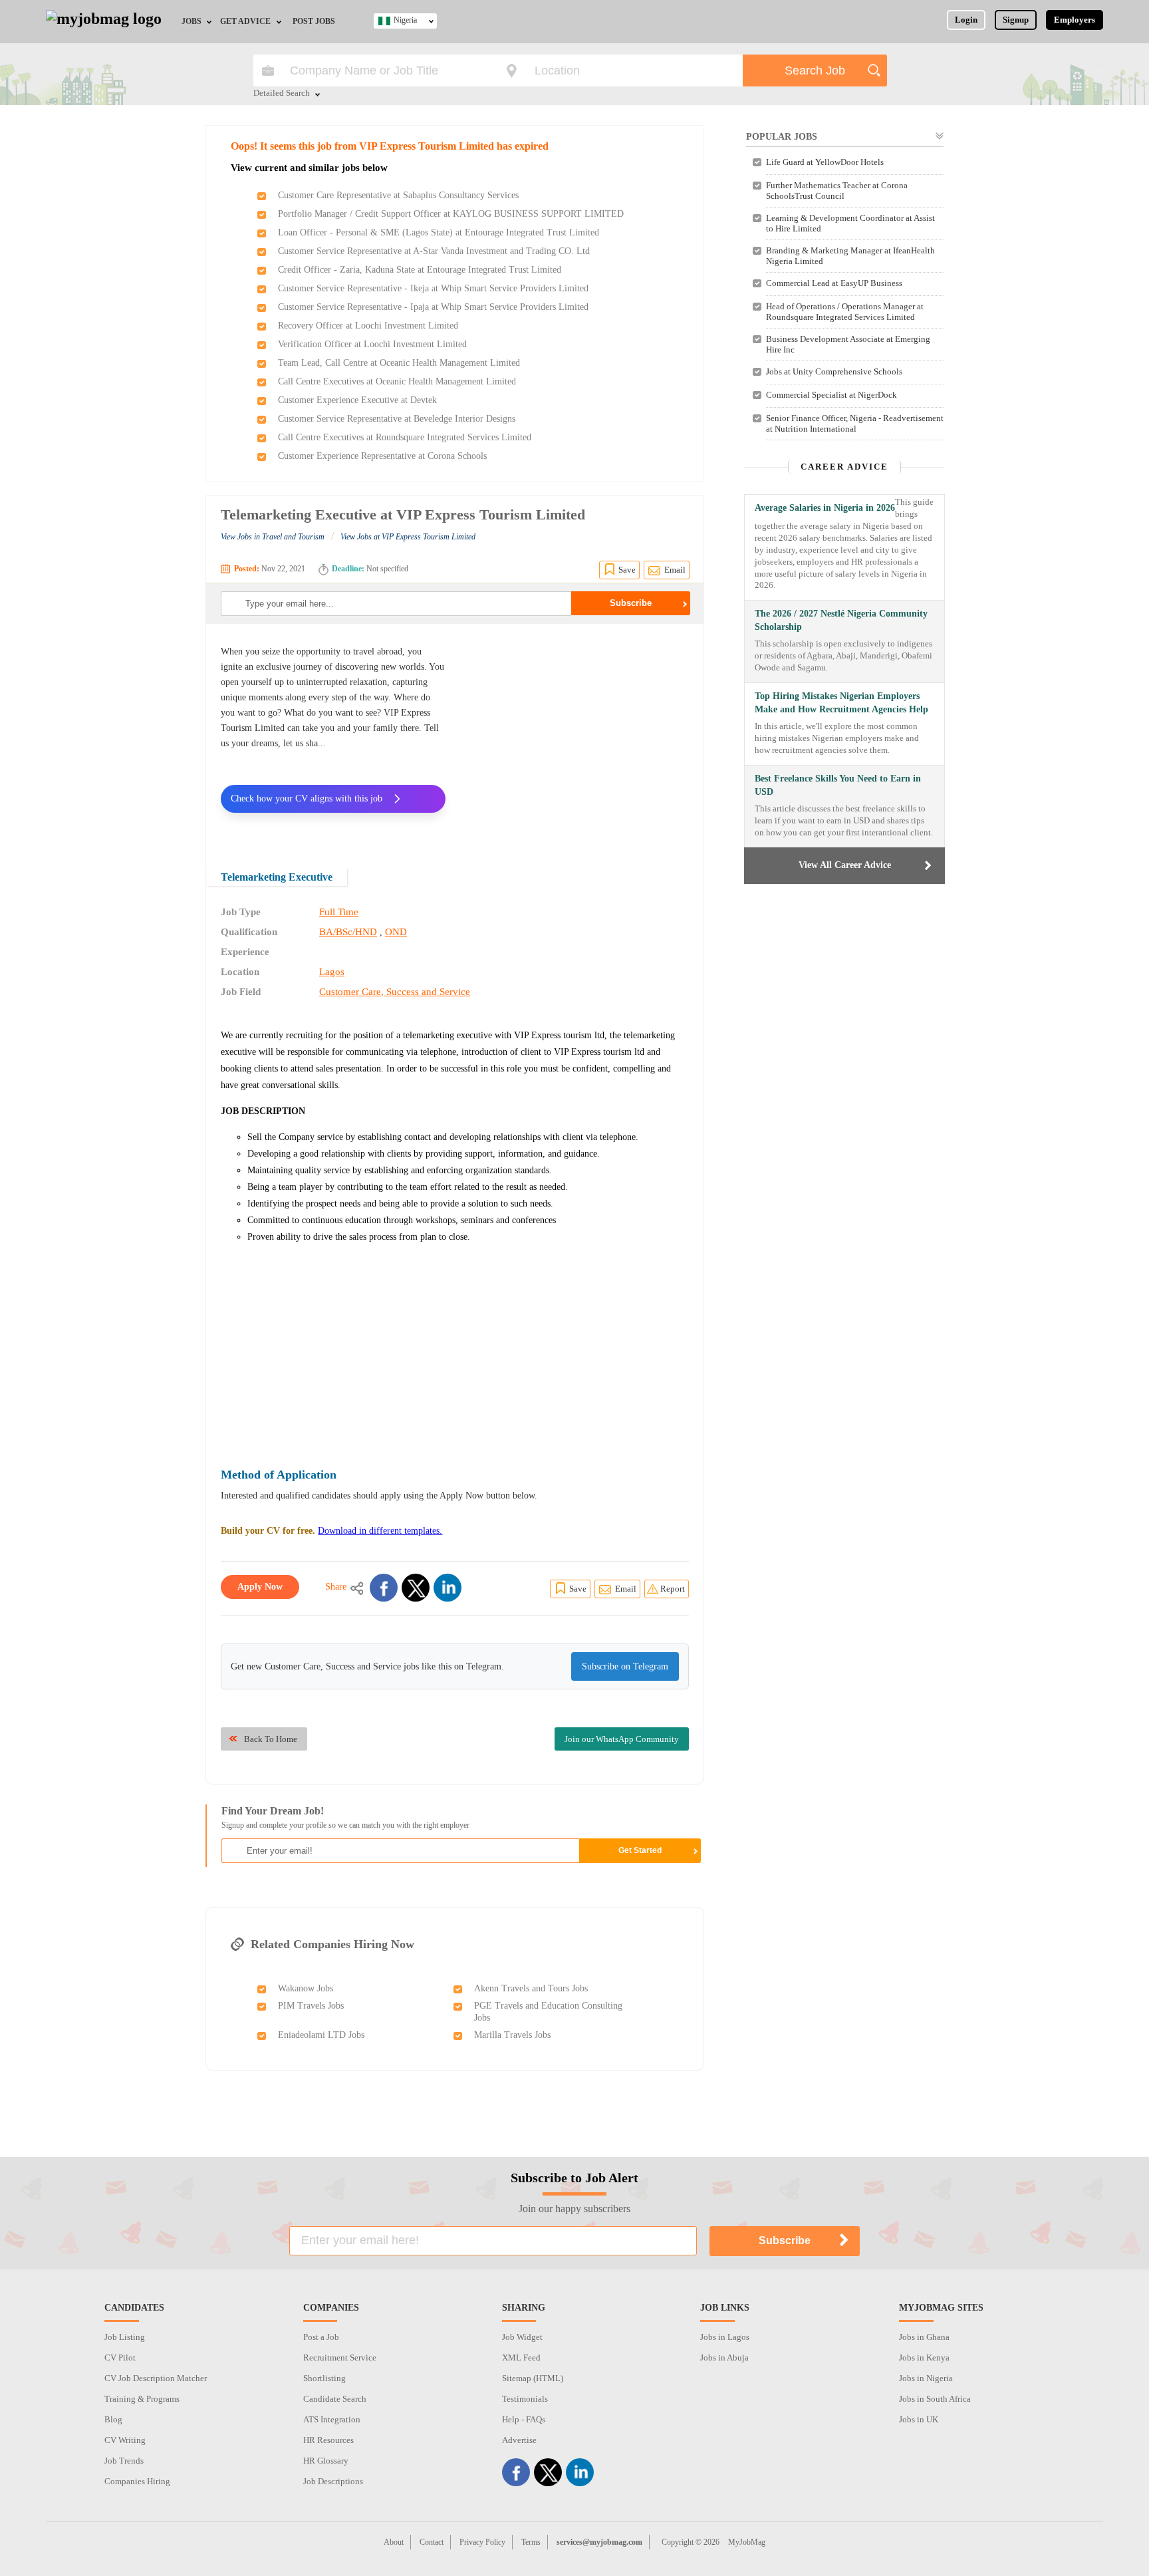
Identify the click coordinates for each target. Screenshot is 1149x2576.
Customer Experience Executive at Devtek (357, 400)
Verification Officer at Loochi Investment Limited (372, 344)
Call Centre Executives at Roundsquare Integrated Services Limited (405, 437)
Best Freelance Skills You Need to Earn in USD (838, 785)
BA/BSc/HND (348, 932)
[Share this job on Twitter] (416, 1588)
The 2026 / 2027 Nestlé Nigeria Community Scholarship (841, 620)
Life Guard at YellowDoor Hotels (825, 162)
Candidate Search (335, 2399)
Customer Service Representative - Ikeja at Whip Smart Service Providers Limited (433, 288)
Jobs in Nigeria (926, 2378)
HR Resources (328, 2440)
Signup (1016, 20)
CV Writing (125, 2440)
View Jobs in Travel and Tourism (273, 537)
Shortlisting (324, 2378)
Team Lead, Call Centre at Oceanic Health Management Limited (399, 363)
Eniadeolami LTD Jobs (321, 2035)
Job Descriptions (333, 2481)
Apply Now (260, 1587)
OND (396, 932)
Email (675, 570)
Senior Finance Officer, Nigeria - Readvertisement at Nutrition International (855, 423)
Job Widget (522, 2337)
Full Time (339, 912)
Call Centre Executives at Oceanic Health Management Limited (397, 381)
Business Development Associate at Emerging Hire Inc (848, 344)
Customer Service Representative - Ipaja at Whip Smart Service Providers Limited (433, 307)
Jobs (191, 21)
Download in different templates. (380, 1531)
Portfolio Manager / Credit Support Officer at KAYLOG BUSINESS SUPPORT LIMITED (451, 214)
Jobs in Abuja (724, 2358)
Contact (432, 2542)
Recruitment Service (340, 2358)
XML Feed (521, 2358)
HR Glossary (326, 2461)
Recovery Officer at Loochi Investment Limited (368, 326)
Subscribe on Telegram (625, 1666)
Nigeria (405, 20)
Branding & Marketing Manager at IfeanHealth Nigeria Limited (850, 256)
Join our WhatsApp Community (622, 1739)
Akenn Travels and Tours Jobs (531, 1988)
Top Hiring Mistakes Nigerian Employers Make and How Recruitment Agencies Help (841, 703)
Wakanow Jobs (306, 1988)
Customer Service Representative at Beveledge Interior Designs (397, 419)
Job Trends (124, 2461)
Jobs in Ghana (924, 2337)
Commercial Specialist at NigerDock (831, 395)
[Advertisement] (577, 737)
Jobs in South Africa (935, 2399)
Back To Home (271, 1739)
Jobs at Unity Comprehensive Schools (834, 371)
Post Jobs (314, 21)
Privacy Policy (482, 2542)
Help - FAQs (524, 2419)
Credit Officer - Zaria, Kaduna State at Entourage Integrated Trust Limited (420, 270)
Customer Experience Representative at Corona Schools (382, 456)
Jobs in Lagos (725, 2337)
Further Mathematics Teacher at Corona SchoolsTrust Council (837, 191)
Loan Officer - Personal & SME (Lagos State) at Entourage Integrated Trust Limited (439, 232)
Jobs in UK (919, 2419)
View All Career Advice (845, 865)
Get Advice (245, 21)
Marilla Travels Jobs (512, 2035)
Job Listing (125, 2337)
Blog (113, 2419)
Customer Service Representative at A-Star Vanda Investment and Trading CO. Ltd (434, 251)
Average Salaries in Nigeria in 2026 (825, 508)
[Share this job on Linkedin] (447, 1588)
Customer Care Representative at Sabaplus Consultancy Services (398, 195)
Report (673, 1589)
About (394, 2542)
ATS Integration (332, 2419)
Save (627, 570)
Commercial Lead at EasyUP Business (834, 283)
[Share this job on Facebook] (384, 1588)
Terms (531, 2542)
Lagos (332, 972)
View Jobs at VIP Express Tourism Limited (408, 537)
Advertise (519, 2440)
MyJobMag (747, 2542)
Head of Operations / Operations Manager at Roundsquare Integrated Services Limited (845, 312)
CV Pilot (120, 2358)
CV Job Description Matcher (156, 2378)
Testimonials (525, 2399)
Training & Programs (142, 2399)
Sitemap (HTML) (533, 2378)
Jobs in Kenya (924, 2358)
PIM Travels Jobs (311, 2006)
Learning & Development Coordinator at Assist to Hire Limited (850, 223)
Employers (1075, 20)
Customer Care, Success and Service (395, 992)
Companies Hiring (137, 2481)
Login (966, 20)
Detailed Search (282, 94)
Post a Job (321, 2337)
